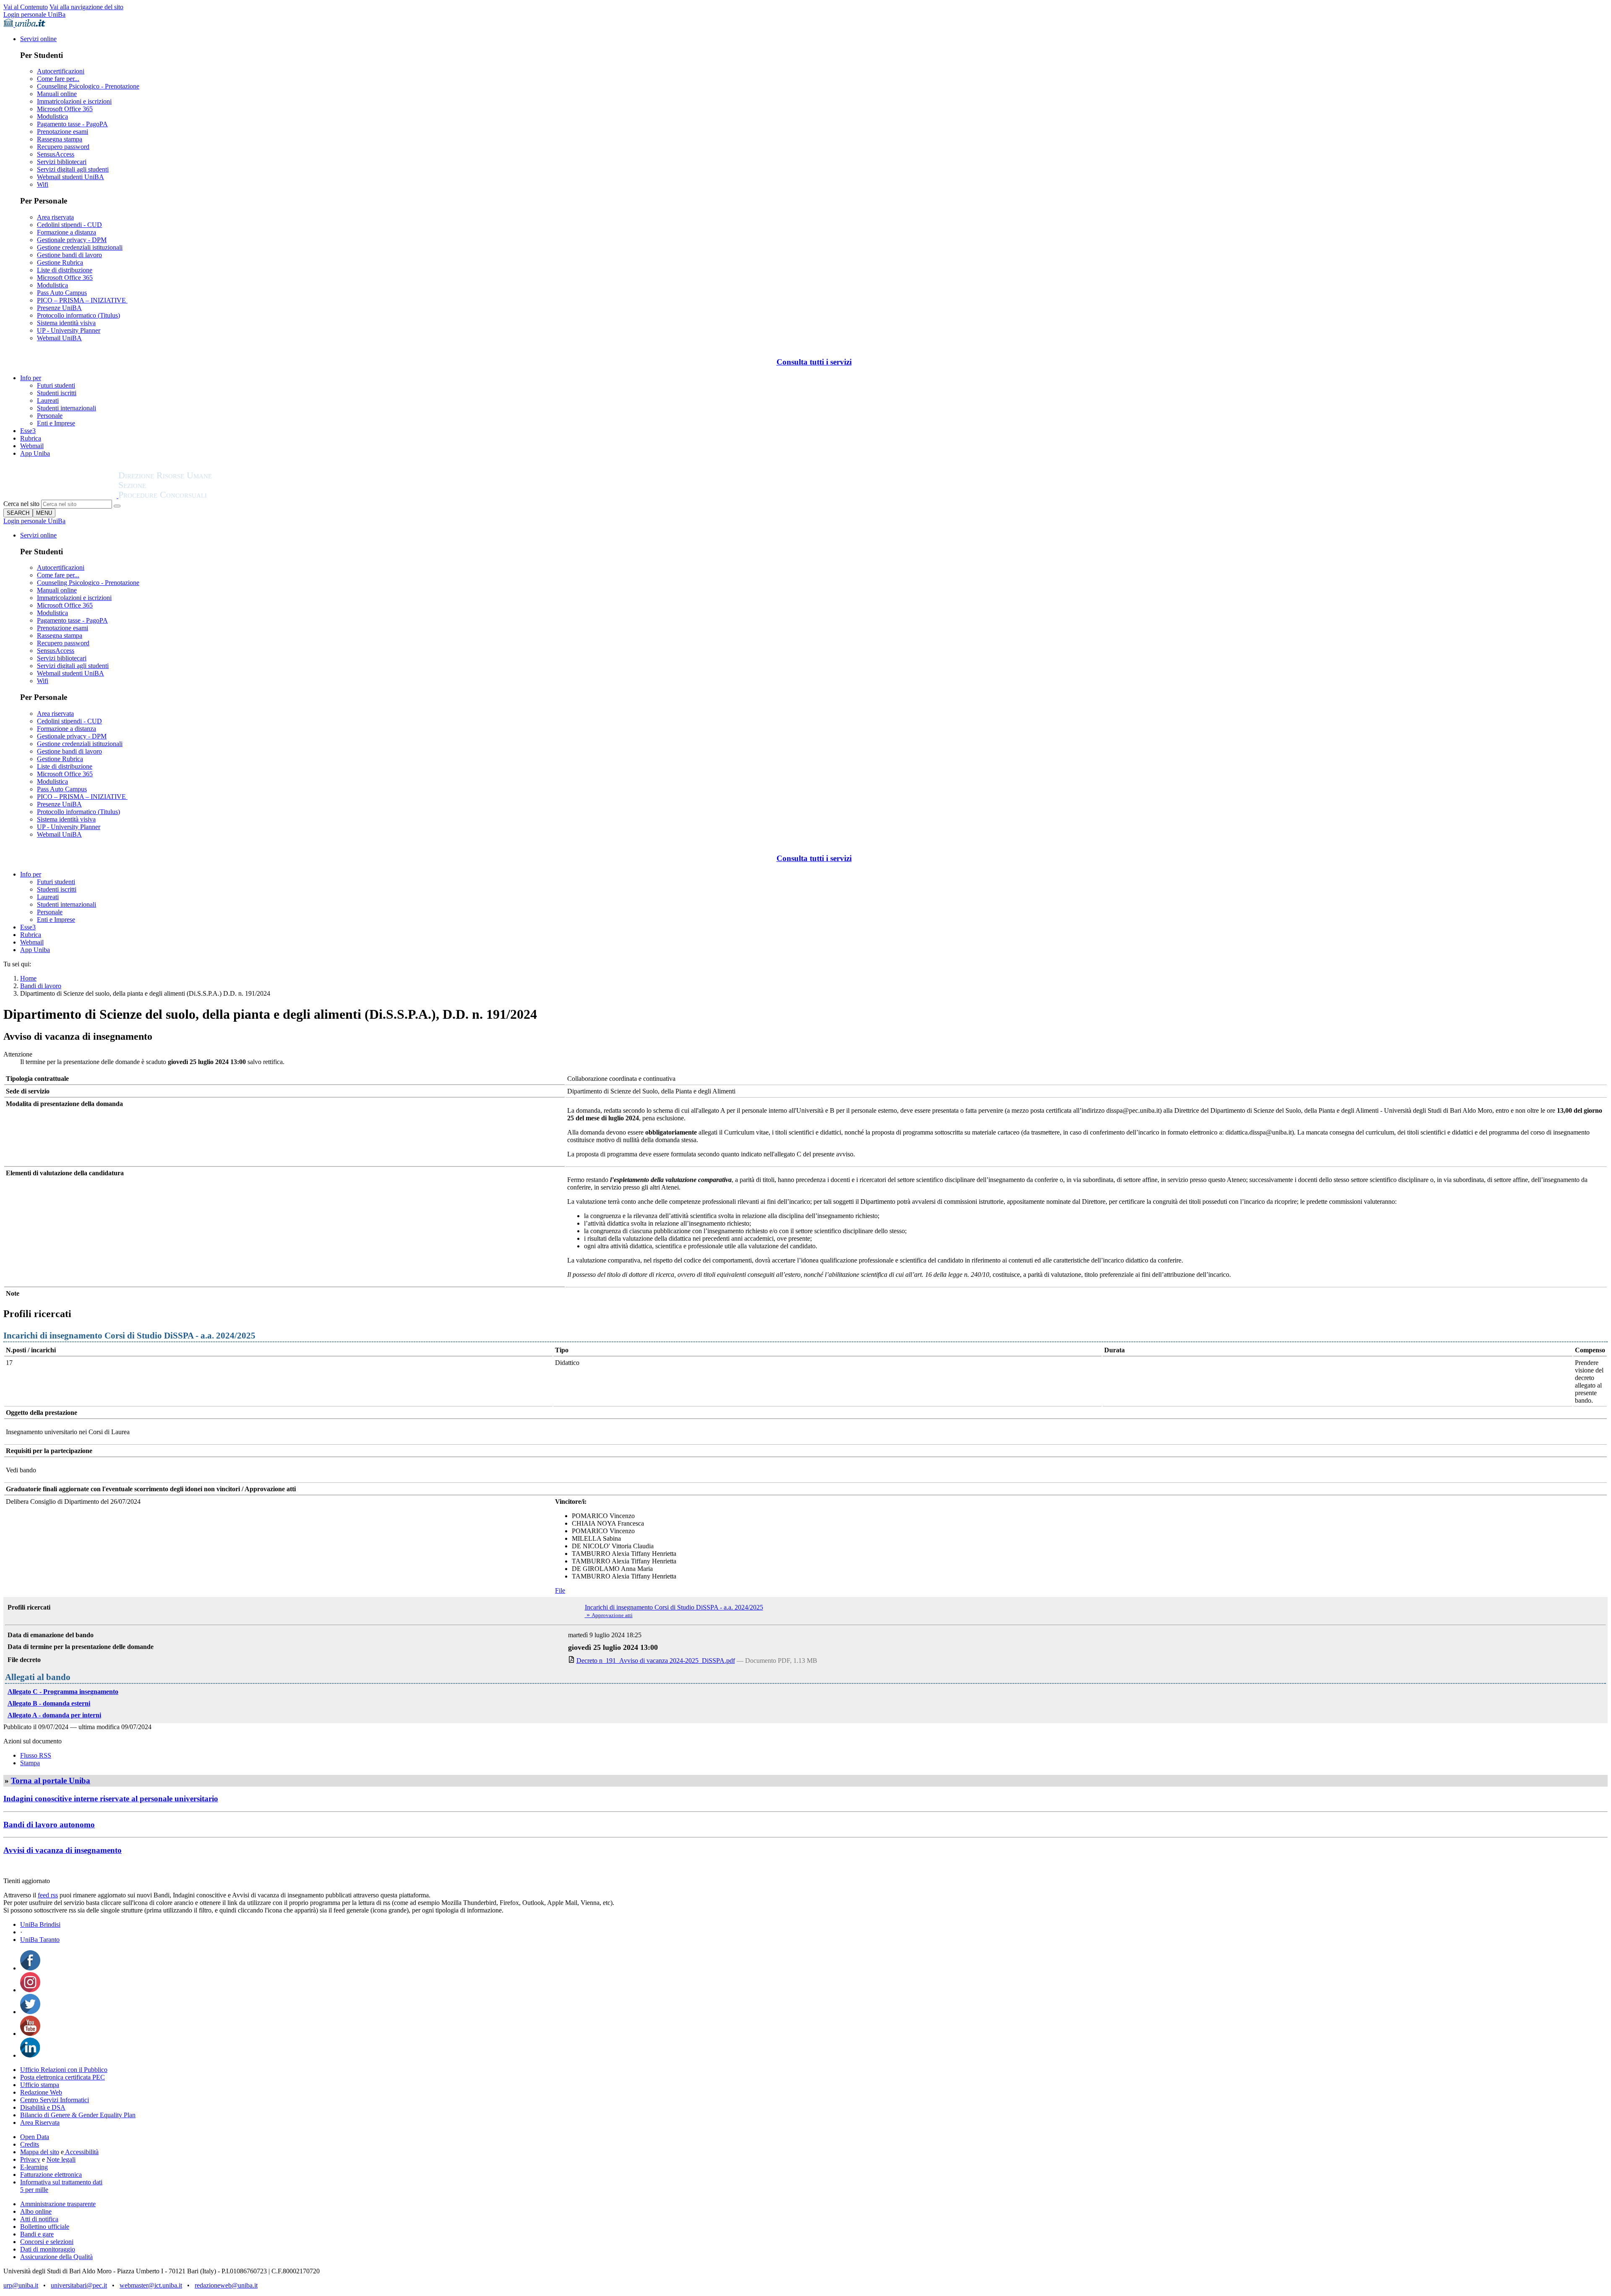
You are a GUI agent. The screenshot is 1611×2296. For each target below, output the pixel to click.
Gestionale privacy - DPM (72, 240)
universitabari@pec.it (79, 2285)
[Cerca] (117, 506)
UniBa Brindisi (40, 1924)
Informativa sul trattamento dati (61, 2182)
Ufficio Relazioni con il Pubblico (64, 2070)
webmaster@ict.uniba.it (151, 2285)
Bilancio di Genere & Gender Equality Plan (78, 2115)
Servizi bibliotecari (62, 162)
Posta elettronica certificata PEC (63, 2077)
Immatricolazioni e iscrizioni (74, 101)
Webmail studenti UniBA (70, 177)
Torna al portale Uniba (51, 1781)
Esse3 (28, 431)
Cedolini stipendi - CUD (69, 225)
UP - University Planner (69, 330)
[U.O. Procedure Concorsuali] (61, 496)
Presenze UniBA (59, 308)
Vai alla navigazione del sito (86, 7)
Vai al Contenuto (26, 7)
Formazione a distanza (66, 232)
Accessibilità (81, 2152)
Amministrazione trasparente (58, 2204)
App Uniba (35, 453)
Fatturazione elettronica (51, 2175)
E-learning (34, 2167)
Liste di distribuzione (65, 270)
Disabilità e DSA (43, 2107)
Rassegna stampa (60, 139)
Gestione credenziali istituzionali (80, 247)
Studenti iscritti (57, 393)
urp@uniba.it (21, 2285)
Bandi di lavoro (41, 986)
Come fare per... (58, 79)
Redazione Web (41, 2092)
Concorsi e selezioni (47, 2242)
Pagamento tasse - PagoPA (72, 124)
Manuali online (57, 94)
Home (28, 978)
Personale (50, 416)
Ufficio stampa (40, 2085)
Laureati (48, 400)
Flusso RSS (36, 1755)
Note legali (61, 2159)
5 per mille (34, 2190)
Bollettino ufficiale (45, 2227)
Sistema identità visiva (66, 323)
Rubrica (31, 438)
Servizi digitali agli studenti (73, 169)
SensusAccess (56, 154)
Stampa (30, 1763)
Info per (31, 378)
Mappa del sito (40, 2152)
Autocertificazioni (61, 71)
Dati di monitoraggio (48, 2249)
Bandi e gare (37, 2234)
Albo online (36, 2211)
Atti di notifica (39, 2219)
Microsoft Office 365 (65, 109)
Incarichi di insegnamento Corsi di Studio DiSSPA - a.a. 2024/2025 (674, 1607)
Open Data (35, 2137)
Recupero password (63, 147)
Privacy (30, 2159)
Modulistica (52, 116)
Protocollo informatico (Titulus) (78, 315)
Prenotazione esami (63, 132)
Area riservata (55, 217)
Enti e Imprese (56, 423)
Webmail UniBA (59, 338)
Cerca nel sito (21, 504)
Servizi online (38, 39)
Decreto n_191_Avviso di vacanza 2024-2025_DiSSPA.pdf (656, 1661)
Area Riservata (40, 2122)
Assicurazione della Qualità (56, 2257)
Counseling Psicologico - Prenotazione (88, 86)
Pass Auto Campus (62, 293)
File (560, 1590)
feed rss (48, 1895)
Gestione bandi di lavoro (69, 255)
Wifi (43, 184)
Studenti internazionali (66, 408)
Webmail (32, 446)
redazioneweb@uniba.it (226, 2285)
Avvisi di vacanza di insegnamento (63, 1850)
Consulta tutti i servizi (814, 362)
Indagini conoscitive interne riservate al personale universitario (111, 1799)
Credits (30, 2144)
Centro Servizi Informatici (55, 2100)
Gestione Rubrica (60, 262)
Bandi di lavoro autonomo (49, 1825)
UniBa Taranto (40, 1940)
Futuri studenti (56, 385)
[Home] (185, 496)
